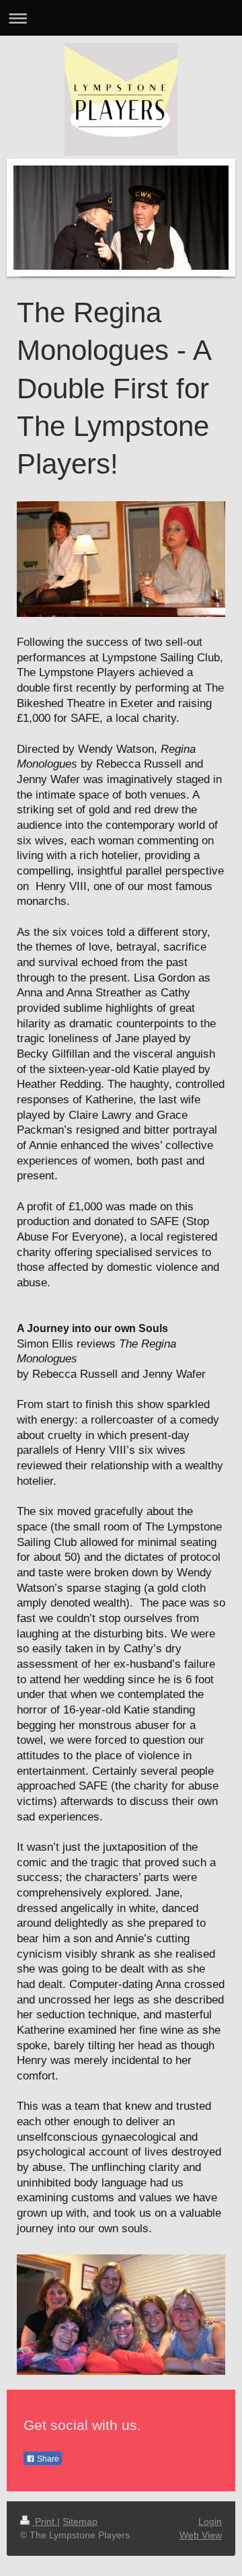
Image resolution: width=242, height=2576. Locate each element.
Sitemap (80, 2522)
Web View (201, 2535)
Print (45, 2522)
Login (210, 2522)
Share (47, 2459)
